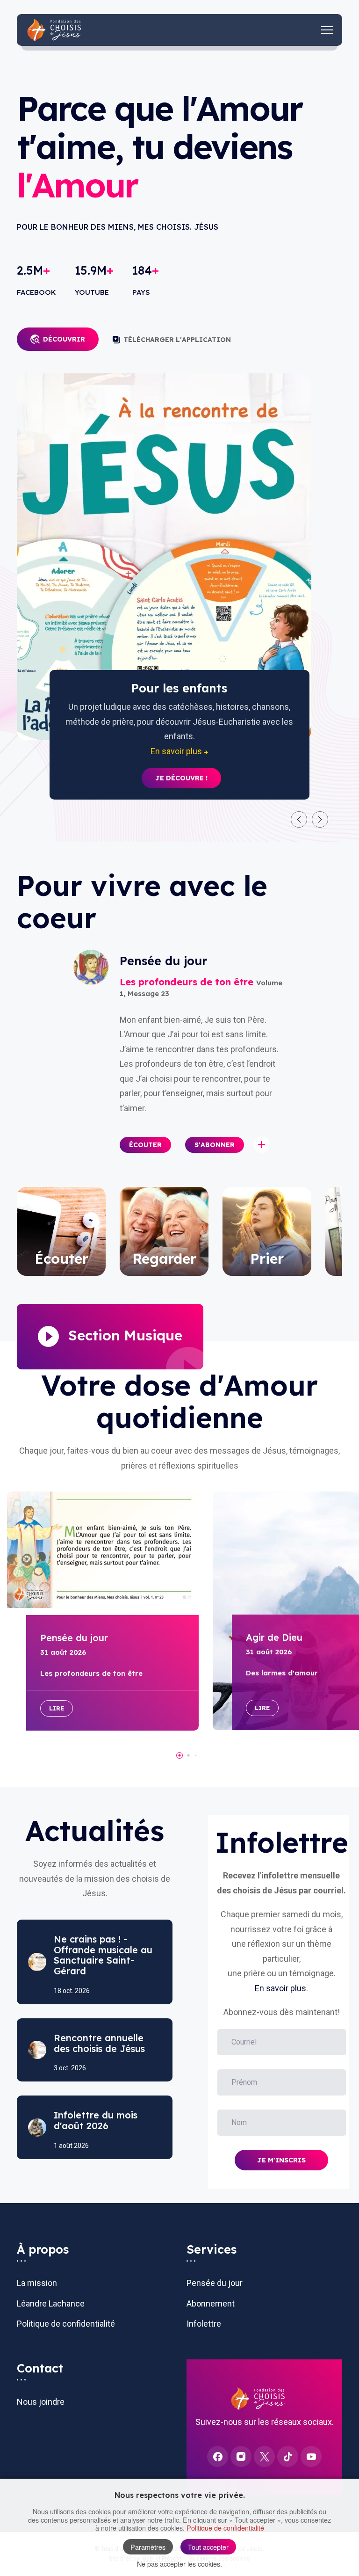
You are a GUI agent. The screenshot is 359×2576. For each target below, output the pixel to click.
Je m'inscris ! (181, 764)
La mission (37, 2283)
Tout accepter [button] (208, 2547)
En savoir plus (280, 1988)
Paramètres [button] (148, 2547)
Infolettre (204, 2324)
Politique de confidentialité (66, 2324)
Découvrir (64, 339)
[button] (299, 819)
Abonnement (211, 2303)
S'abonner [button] (215, 1145)
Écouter (145, 1145)
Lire (57, 1708)
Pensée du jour (215, 2283)
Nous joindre (41, 2402)
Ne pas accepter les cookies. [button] (179, 2564)
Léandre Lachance (51, 2303)
